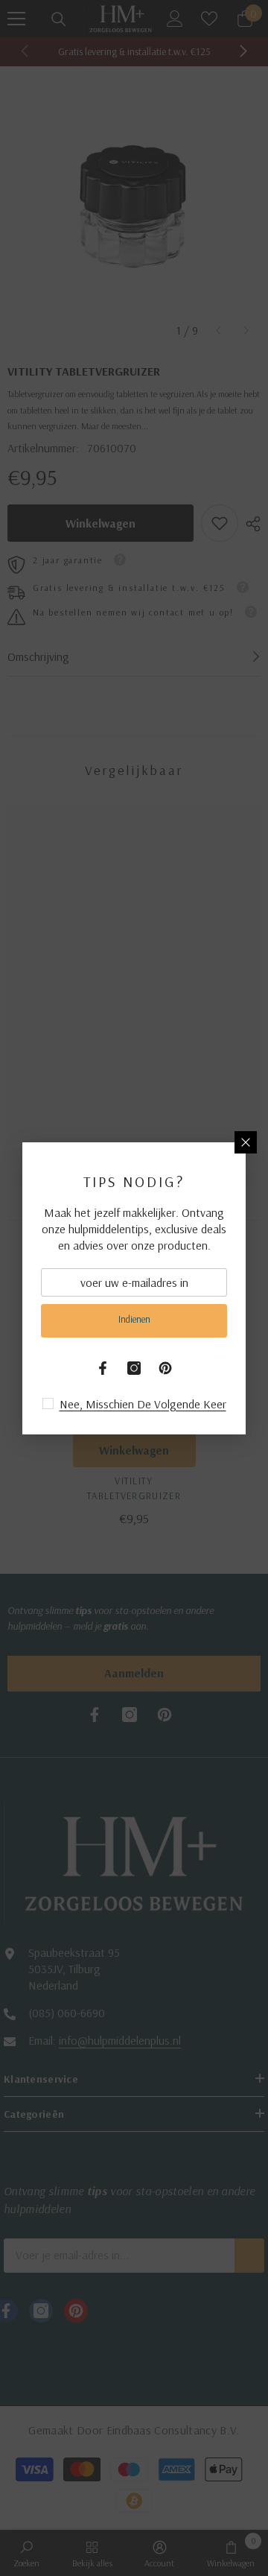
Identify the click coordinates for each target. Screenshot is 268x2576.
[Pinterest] (165, 1368)
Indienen (134, 1319)
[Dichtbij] (246, 1142)
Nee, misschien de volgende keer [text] (143, 1404)
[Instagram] (134, 1368)
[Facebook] (103, 1368)
